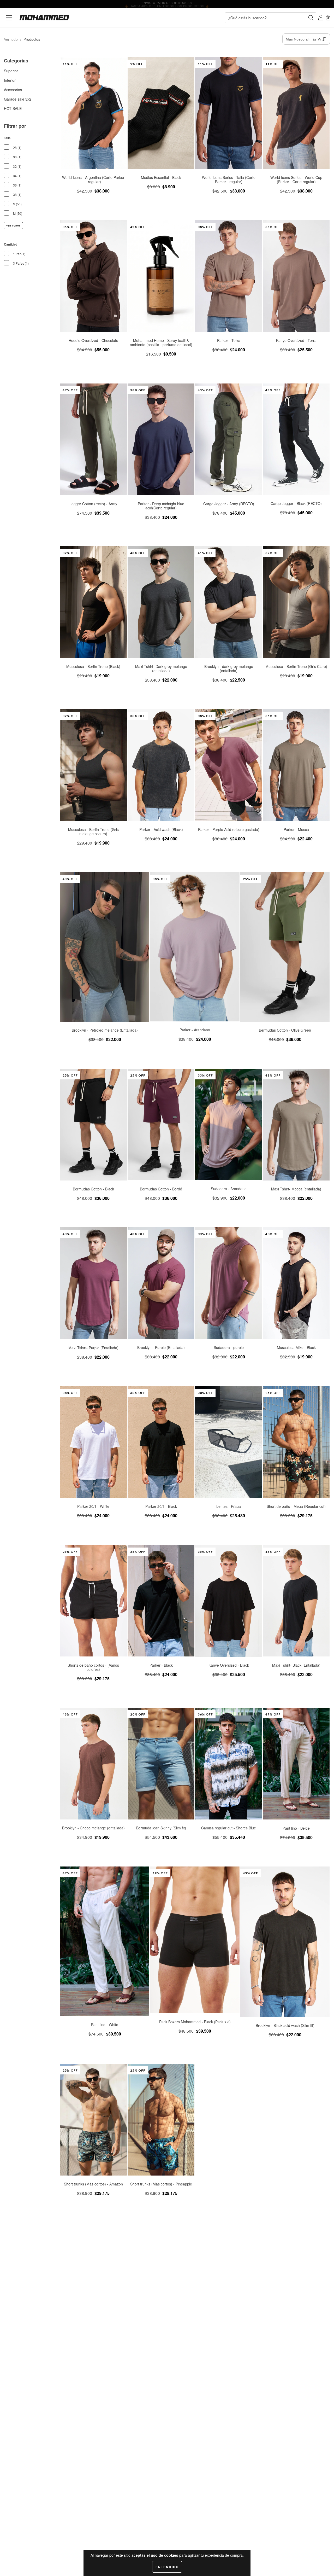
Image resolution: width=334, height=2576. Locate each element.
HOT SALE (13, 108)
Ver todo (11, 39)
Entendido (167, 2567)
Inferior (10, 80)
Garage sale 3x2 (18, 99)
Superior (11, 71)
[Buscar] (311, 18)
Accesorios (13, 90)
